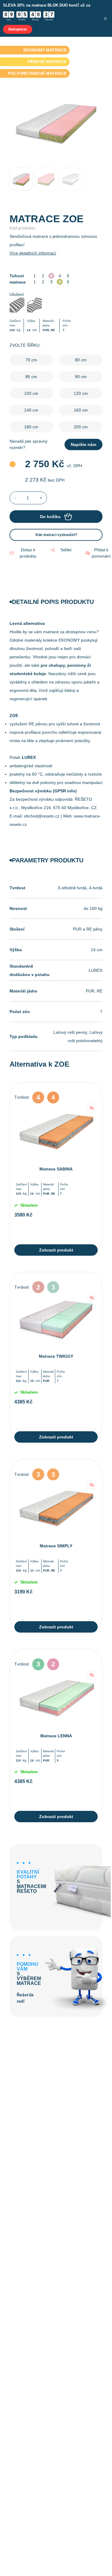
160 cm (81, 410)
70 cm (31, 360)
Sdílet (66, 550)
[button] (98, 553)
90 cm (81, 377)
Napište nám (83, 444)
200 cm (81, 427)
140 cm (31, 410)
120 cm (81, 393)
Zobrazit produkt (56, 1250)
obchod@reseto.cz (42, 816)
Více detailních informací (33, 253)
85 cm (31, 377)
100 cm (31, 393)
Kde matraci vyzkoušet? (56, 535)
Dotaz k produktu (28, 553)
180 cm (31, 427)
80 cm (81, 360)
